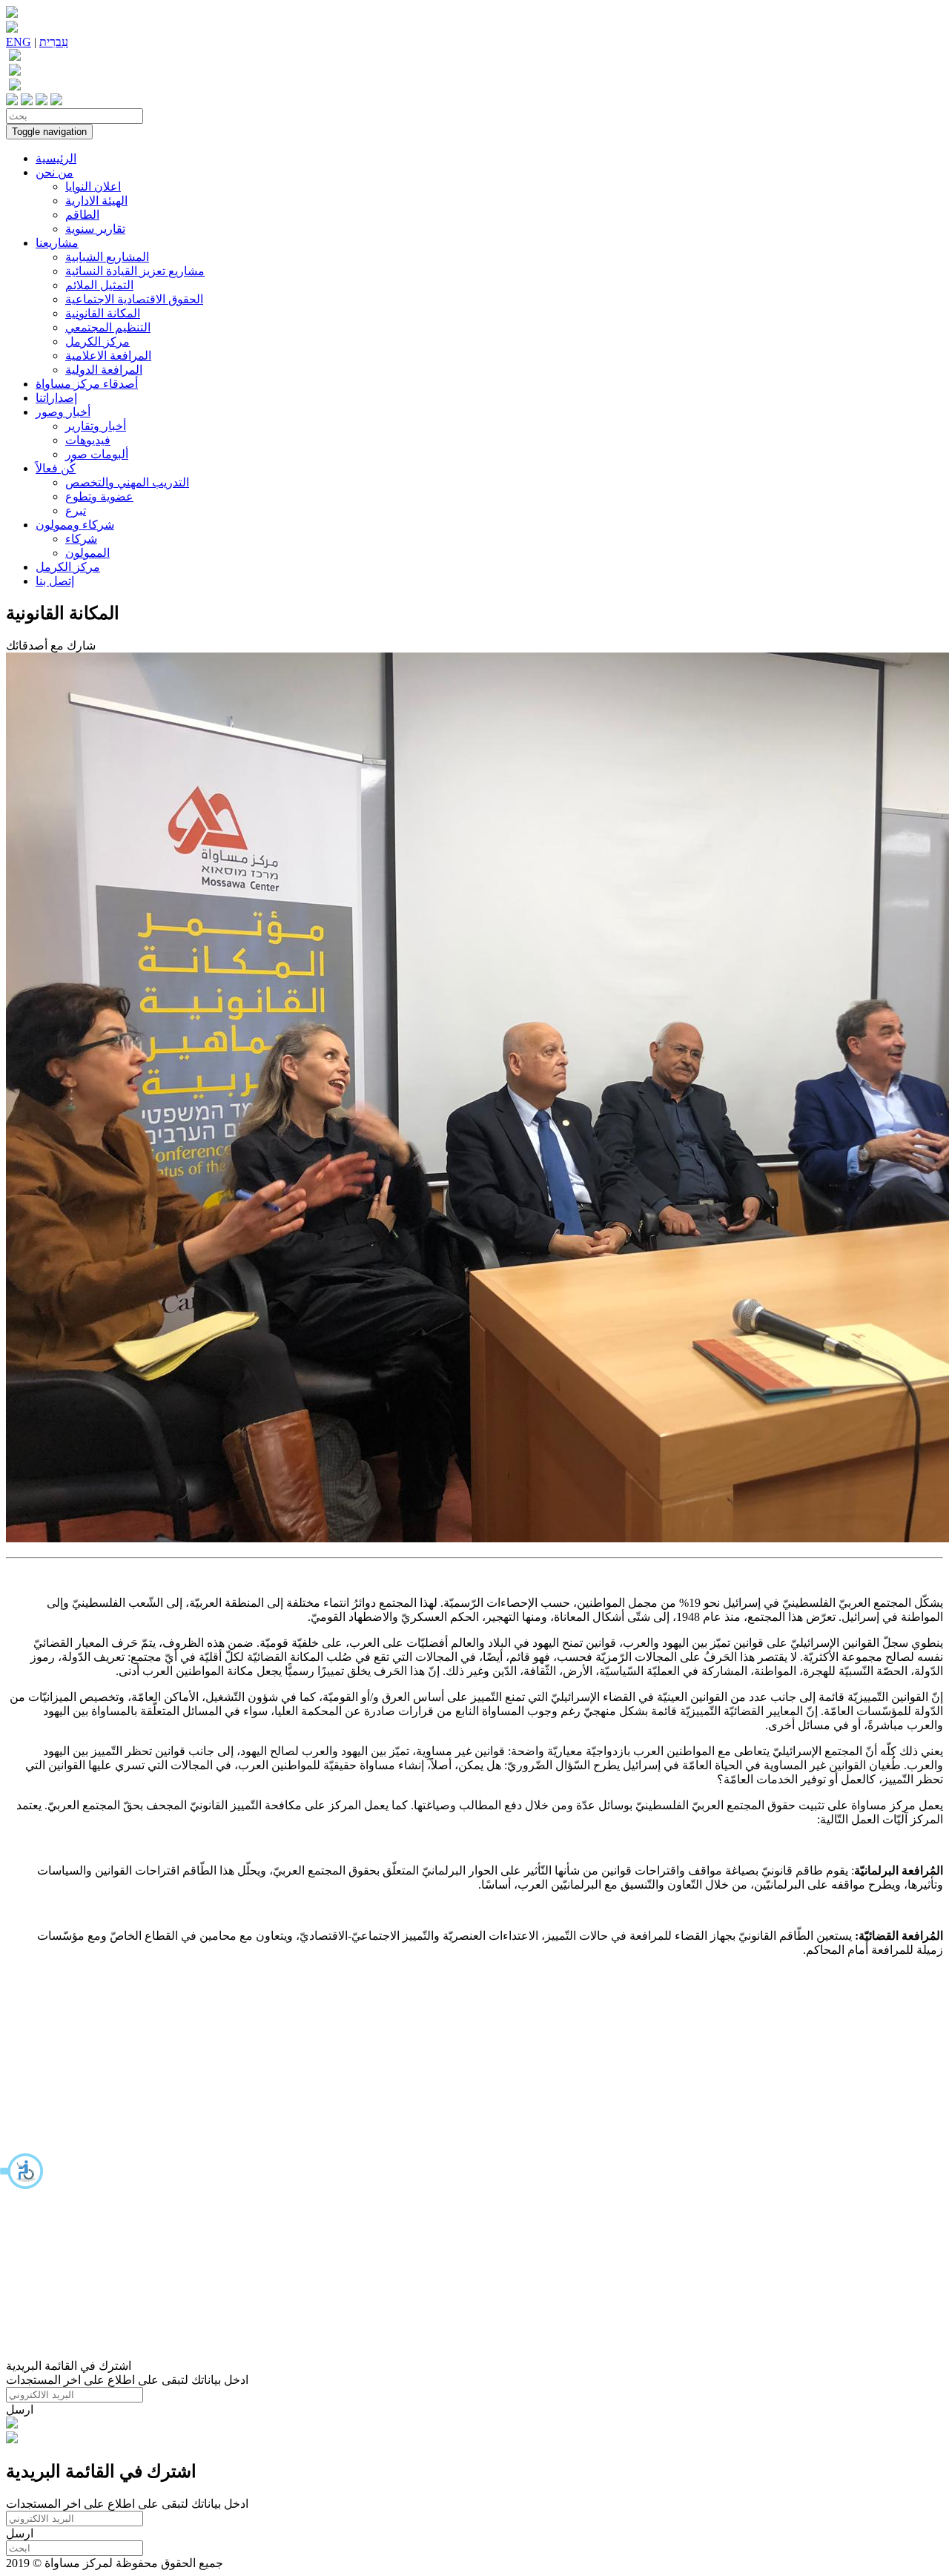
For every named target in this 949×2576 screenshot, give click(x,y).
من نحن (54, 172)
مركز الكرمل (97, 341)
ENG (19, 42)
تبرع (76, 511)
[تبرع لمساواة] (12, 2424)
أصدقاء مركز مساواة (87, 384)
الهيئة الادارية (96, 201)
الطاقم (82, 215)
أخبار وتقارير (96, 426)
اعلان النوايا (93, 186)
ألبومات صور (97, 454)
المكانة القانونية (103, 313)
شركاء (81, 539)
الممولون (87, 553)
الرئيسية (56, 158)
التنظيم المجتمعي (108, 327)
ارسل (20, 2410)
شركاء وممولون (75, 525)
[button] (22, 2171)
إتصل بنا (55, 581)
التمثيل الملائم (99, 285)
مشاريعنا (57, 243)
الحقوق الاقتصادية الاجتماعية (134, 299)
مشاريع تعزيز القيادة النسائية (135, 271)
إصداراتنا (56, 398)
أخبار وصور (63, 412)
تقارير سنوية (95, 229)
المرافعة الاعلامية (108, 356)
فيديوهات (88, 440)
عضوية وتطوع (99, 496)
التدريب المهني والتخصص (127, 482)
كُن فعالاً (56, 468)
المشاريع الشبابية (107, 257)
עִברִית (54, 42)
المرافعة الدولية (104, 370)
